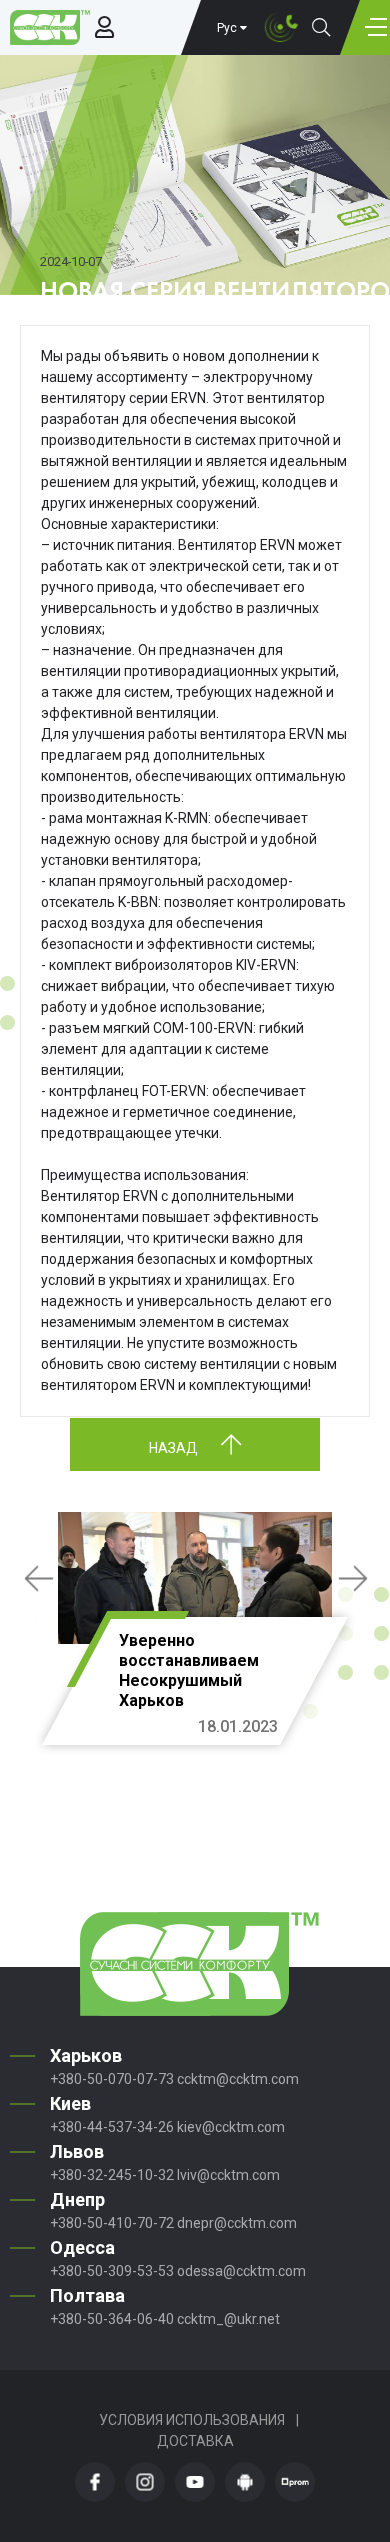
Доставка (195, 2441)
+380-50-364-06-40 (112, 2319)
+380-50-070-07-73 (112, 2079)
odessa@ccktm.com (241, 2271)
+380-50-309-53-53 (112, 2271)
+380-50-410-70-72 (112, 2223)
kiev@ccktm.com (231, 2127)
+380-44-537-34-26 (112, 2127)
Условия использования (192, 2420)
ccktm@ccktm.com (238, 2079)
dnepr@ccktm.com (237, 2223)
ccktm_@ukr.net (228, 2319)
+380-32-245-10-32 (112, 2175)
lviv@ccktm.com (228, 2175)
